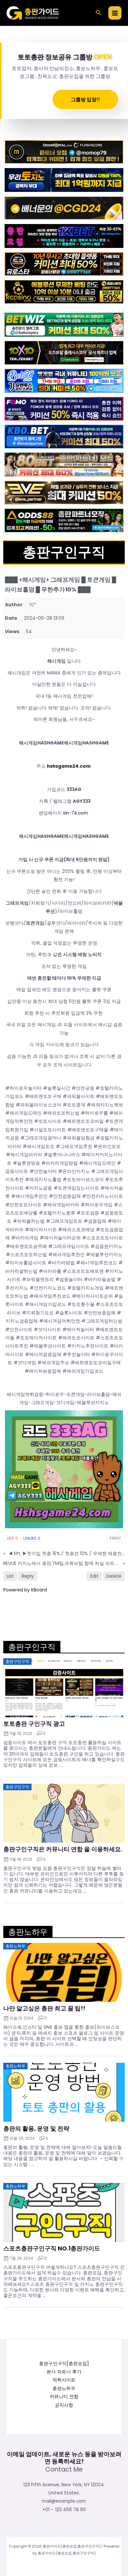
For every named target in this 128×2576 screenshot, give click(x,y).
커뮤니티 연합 (64, 2397)
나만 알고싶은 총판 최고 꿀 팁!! (44, 2008)
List (10, 1576)
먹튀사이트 (64, 2380)
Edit (94, 1576)
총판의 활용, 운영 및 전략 (36, 2129)
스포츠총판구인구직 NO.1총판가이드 (52, 2248)
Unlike (32, 1538)
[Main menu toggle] (115, 13)
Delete (114, 1576)
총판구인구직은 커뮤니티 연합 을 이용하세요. (63, 1849)
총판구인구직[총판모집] (64, 2364)
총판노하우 (64, 2388)
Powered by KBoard (25, 1590)
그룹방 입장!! (85, 99)
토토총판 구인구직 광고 (34, 1724)
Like (12, 1538)
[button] (98, 13)
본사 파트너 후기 (64, 2372)
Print (115, 1538)
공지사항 (64, 2405)
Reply (28, 1576)
